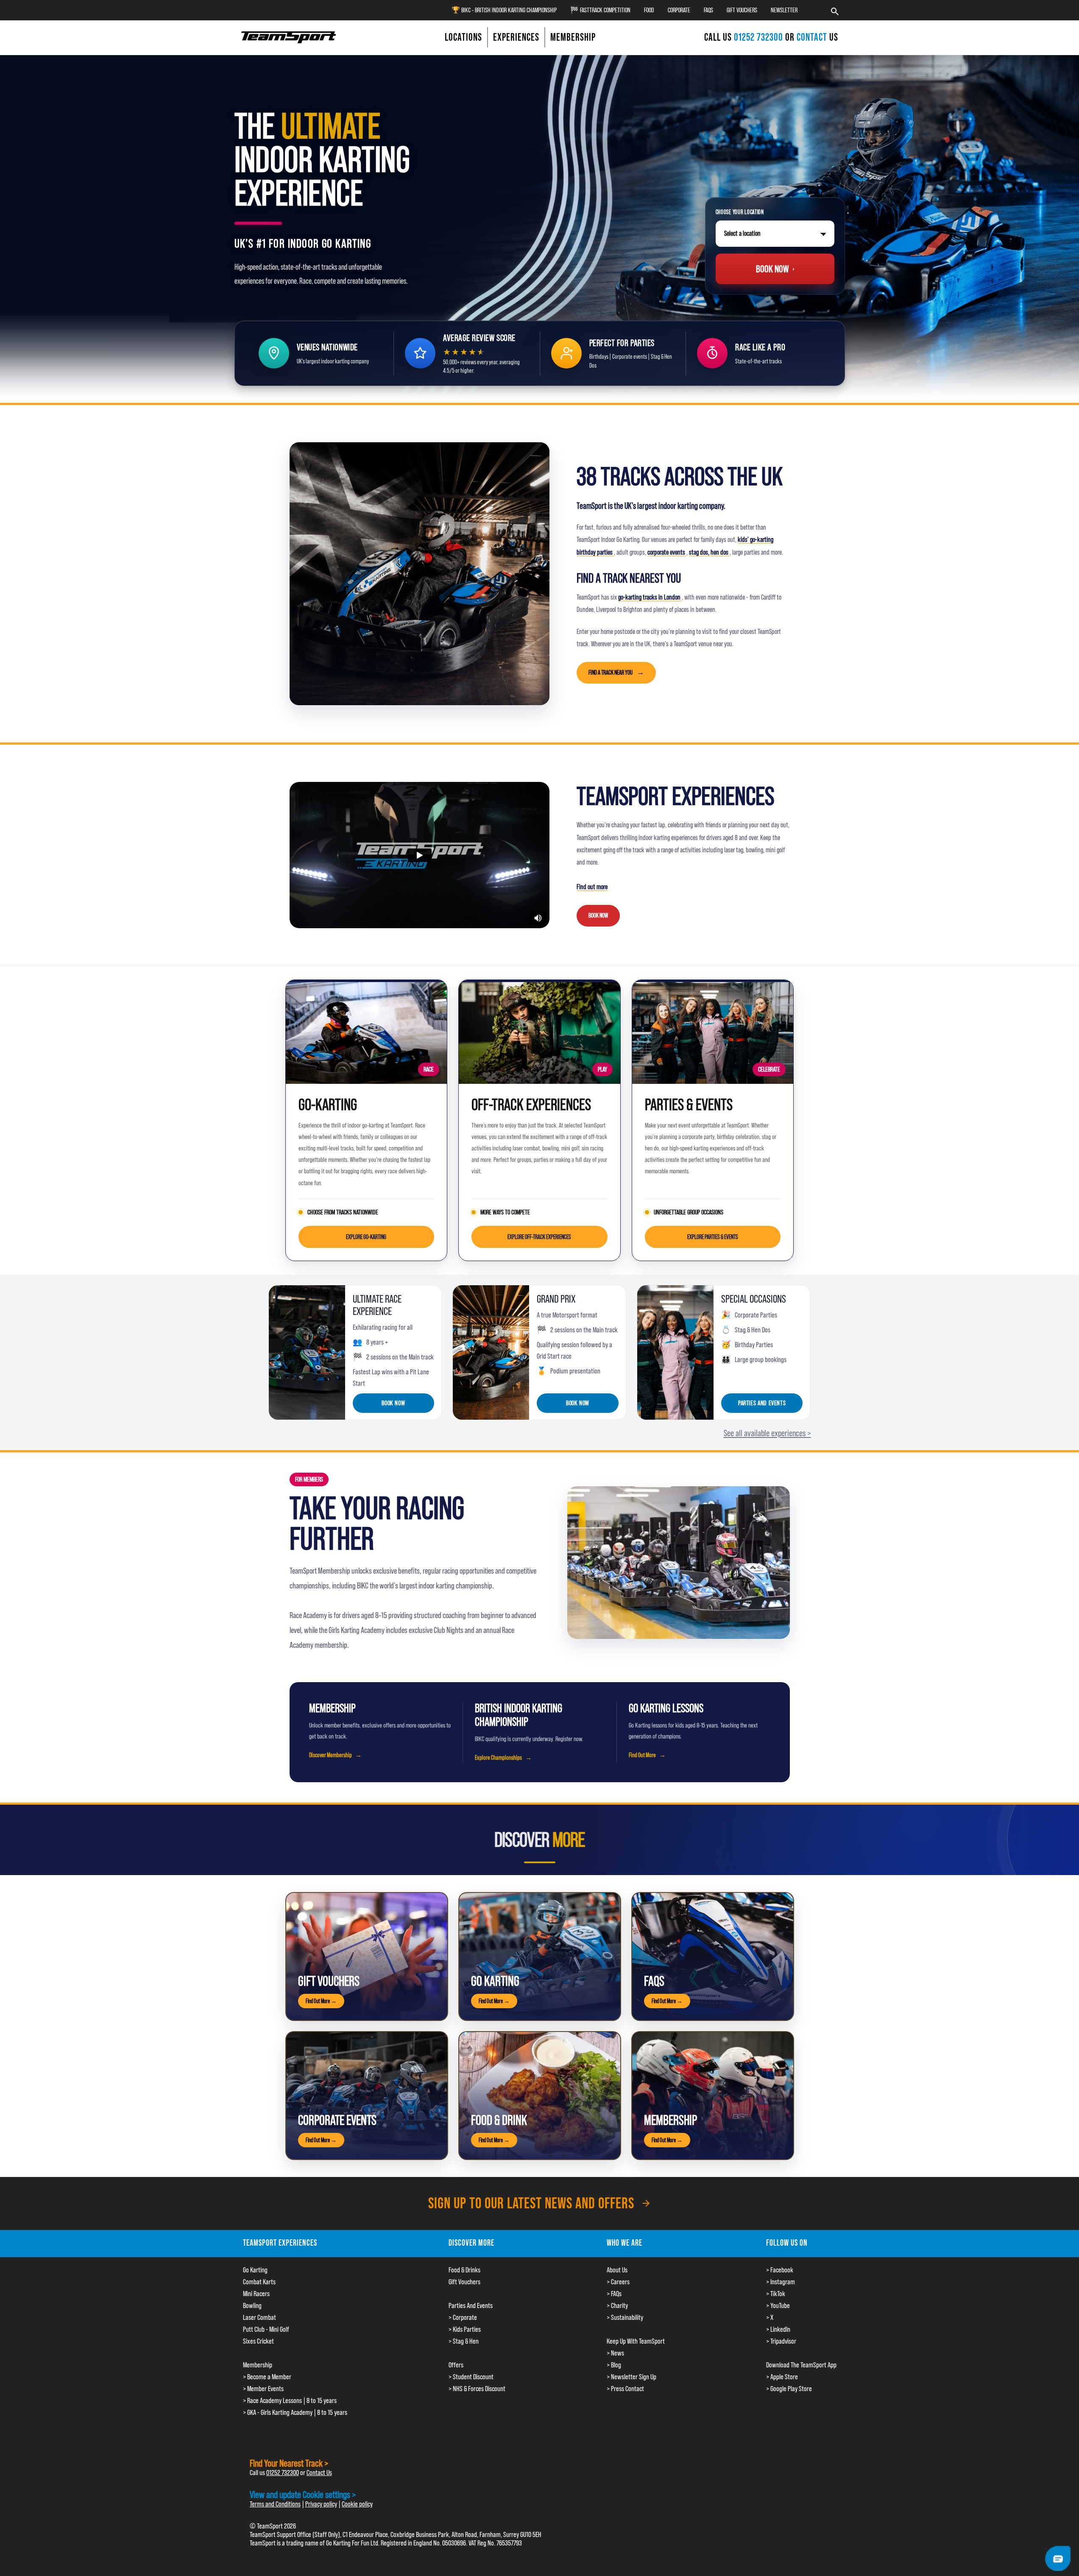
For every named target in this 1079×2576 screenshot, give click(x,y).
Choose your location (740, 212)
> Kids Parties (465, 2329)
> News (615, 2353)
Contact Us (319, 2473)
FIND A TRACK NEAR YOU (611, 672)
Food (649, 10)
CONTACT (812, 37)
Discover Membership (330, 1755)
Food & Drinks (464, 2270)
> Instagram (781, 2282)
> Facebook (780, 2270)
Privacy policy (321, 2504)
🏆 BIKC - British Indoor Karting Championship (504, 10)
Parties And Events (471, 2305)
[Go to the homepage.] (289, 37)
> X (770, 2317)
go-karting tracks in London (650, 597)
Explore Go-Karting (366, 1237)
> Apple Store (782, 2377)
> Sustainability (625, 2317)
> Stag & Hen (464, 2341)
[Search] (835, 10)
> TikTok (776, 2294)
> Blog (614, 2365)
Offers (456, 2365)
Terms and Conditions (275, 2504)
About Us (617, 2270)
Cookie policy (357, 2504)
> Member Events (263, 2389)
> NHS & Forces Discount (477, 2389)
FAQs (708, 10)
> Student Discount (471, 2377)
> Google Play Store (789, 2389)
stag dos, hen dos (709, 552)
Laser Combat (259, 2317)
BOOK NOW (598, 915)
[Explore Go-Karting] (367, 1032)
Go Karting (255, 2270)
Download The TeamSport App (801, 2365)
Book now (393, 1403)
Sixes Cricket (258, 2341)
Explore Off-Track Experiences (539, 1237)
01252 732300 (760, 37)
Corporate (679, 10)
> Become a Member (267, 2377)
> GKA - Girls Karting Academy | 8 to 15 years (295, 2412)
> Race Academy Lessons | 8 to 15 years (290, 2400)
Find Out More (642, 1755)
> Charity (617, 2305)
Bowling (252, 2305)
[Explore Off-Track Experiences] (539, 1032)
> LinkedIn (778, 2329)
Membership (258, 2365)
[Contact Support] (1058, 2558)
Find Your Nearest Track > (289, 2463)
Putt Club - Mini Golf (266, 2329)
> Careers (618, 2282)
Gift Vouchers (742, 10)
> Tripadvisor (781, 2341)
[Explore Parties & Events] (713, 1032)
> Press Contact (625, 2389)
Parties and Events (762, 1403)
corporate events (667, 552)
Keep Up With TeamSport (636, 2341)
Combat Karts (259, 2282)
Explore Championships (498, 1758)
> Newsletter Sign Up (632, 2377)
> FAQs (614, 2294)
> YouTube (778, 2305)
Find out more (592, 887)
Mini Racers (256, 2294)
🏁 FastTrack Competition (600, 10)
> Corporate (463, 2317)
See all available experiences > (767, 1433)
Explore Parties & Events (713, 1237)
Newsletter (784, 10)
